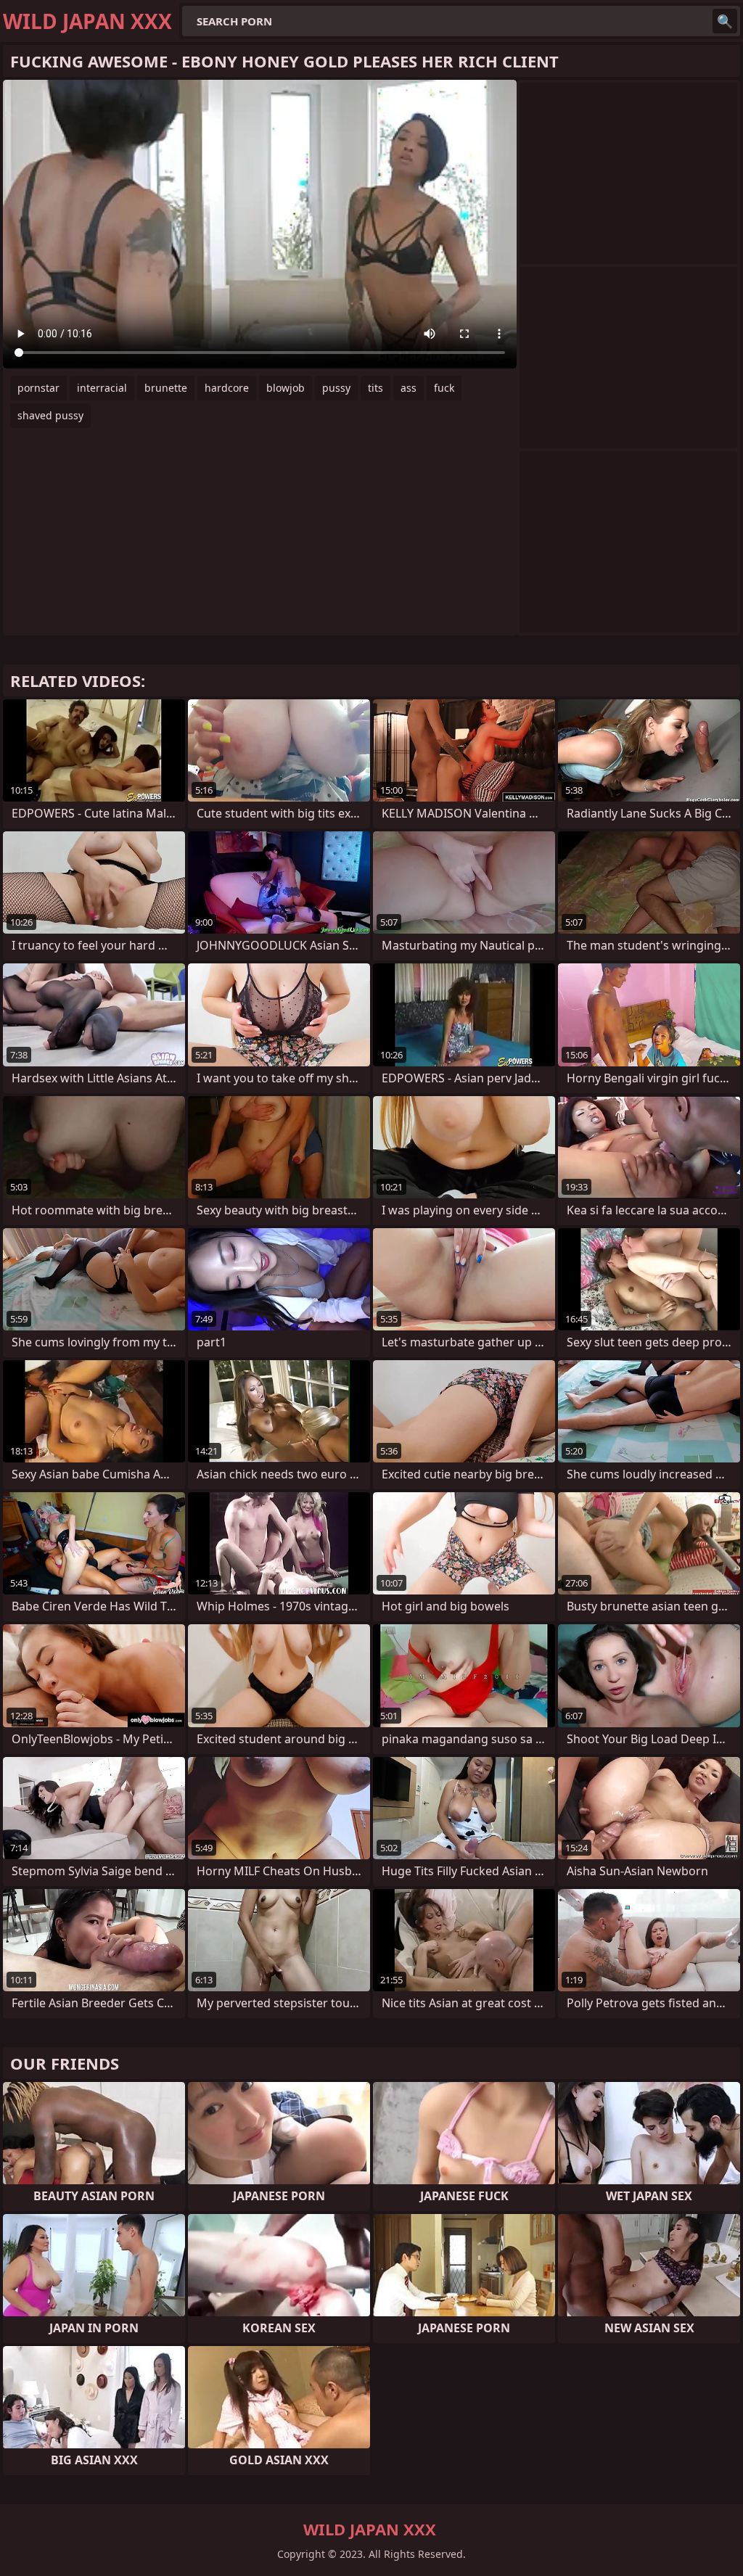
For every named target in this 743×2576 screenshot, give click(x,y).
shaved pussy (50, 415)
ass (409, 388)
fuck (444, 388)
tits (375, 388)
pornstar (38, 388)
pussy (336, 388)
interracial (102, 388)
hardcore (227, 388)
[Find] (725, 21)
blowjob (286, 388)
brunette (166, 388)
